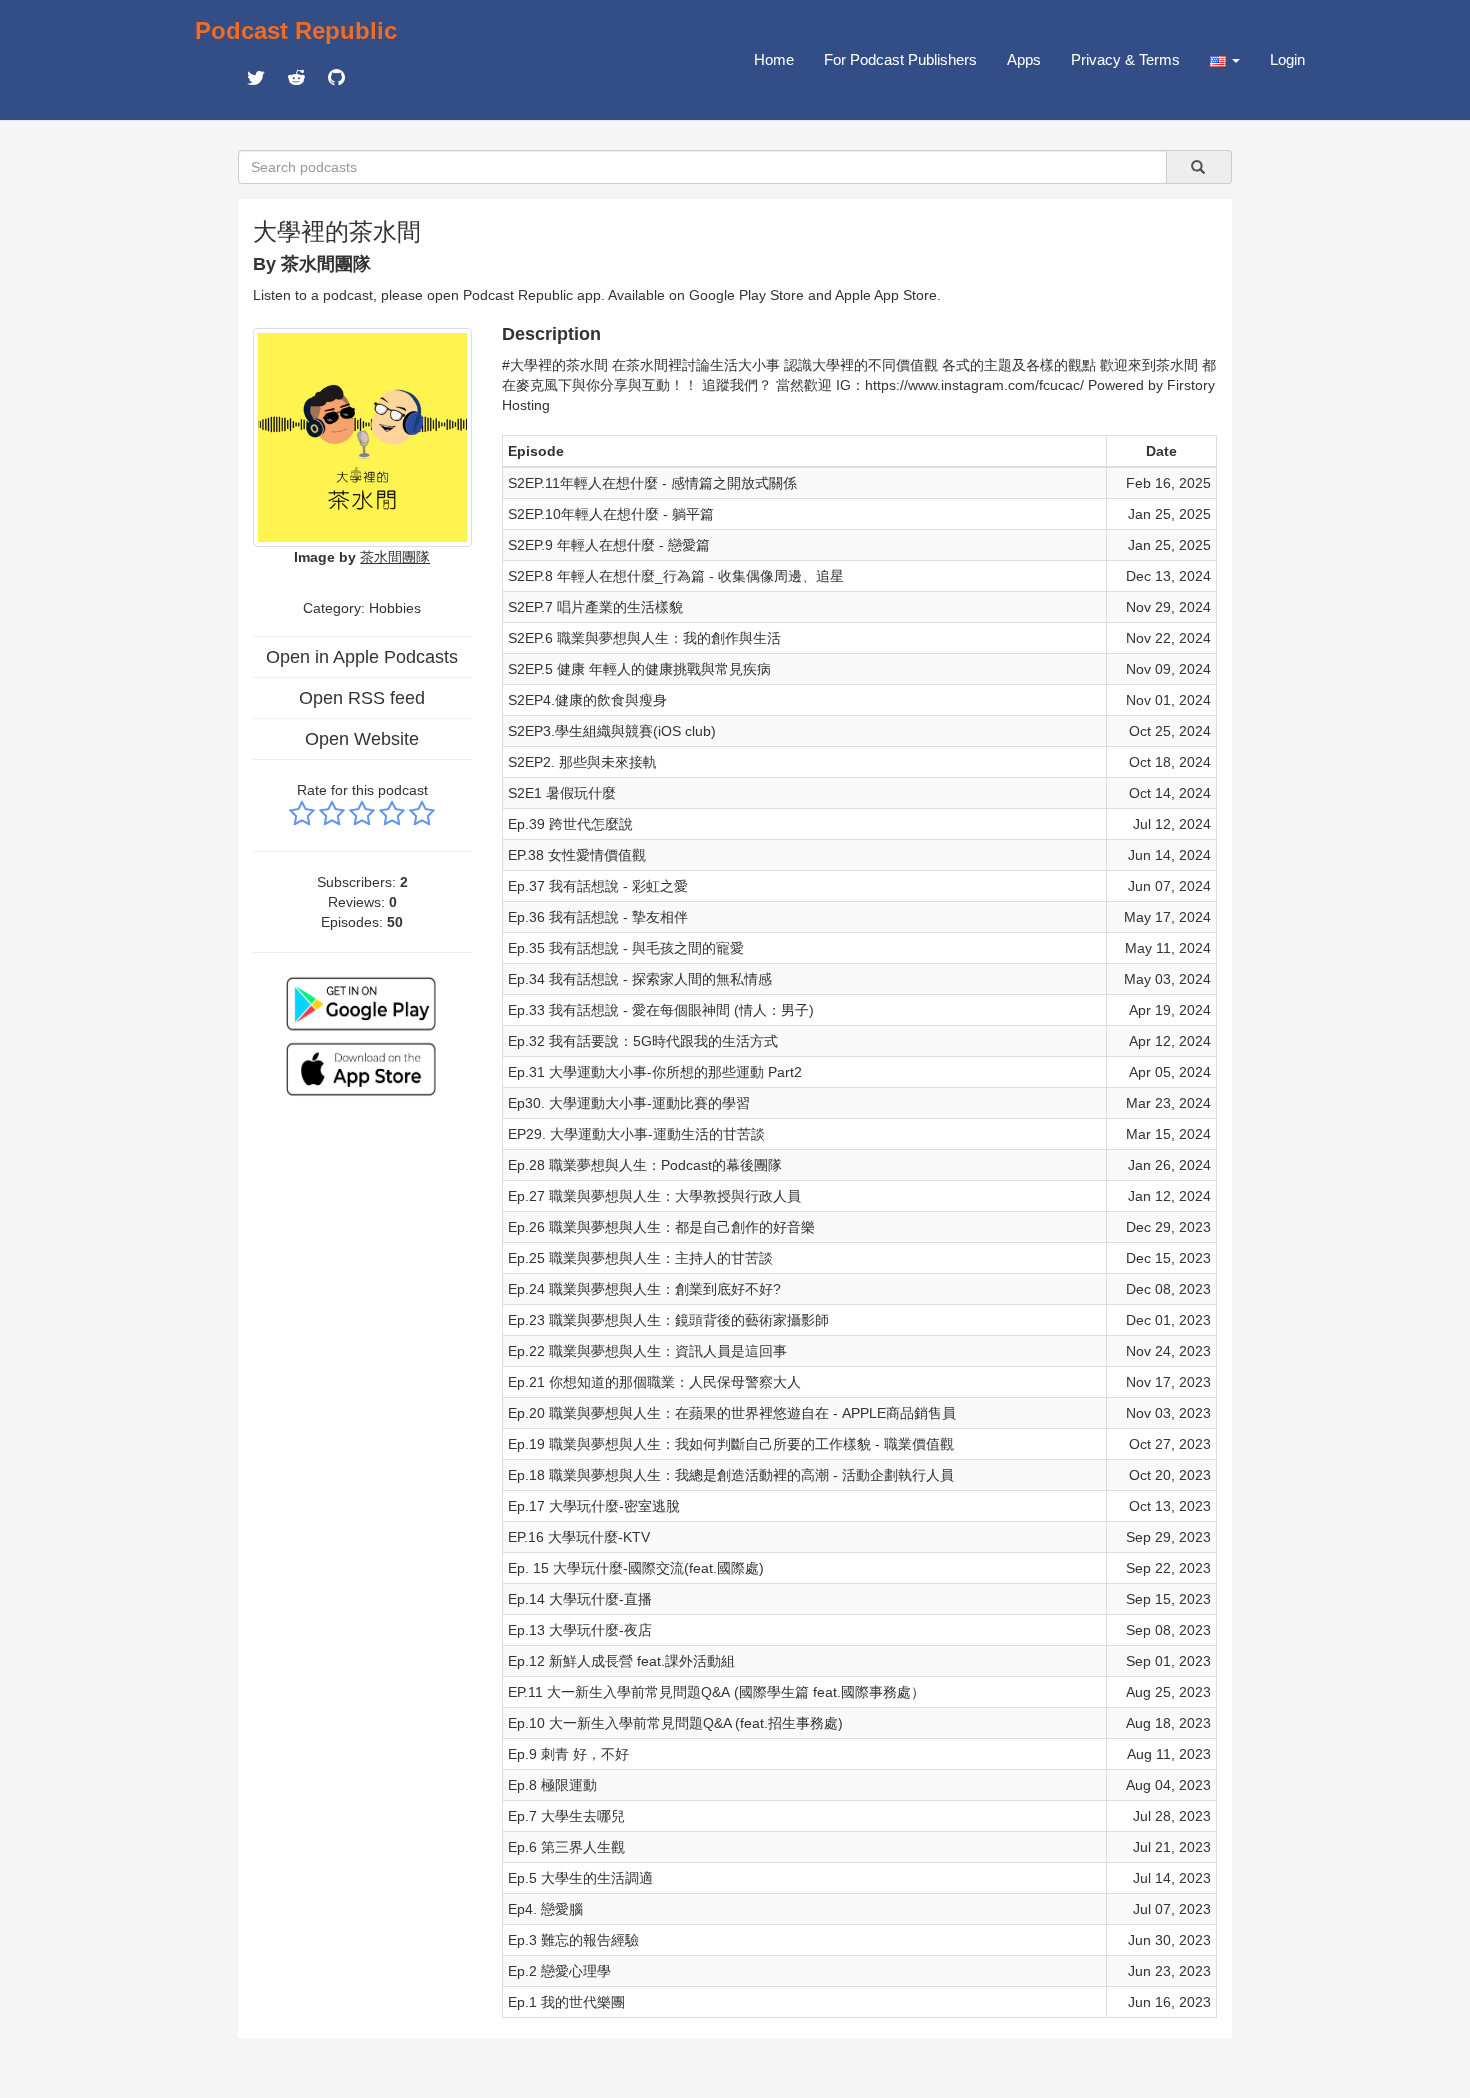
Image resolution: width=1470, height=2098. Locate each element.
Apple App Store (886, 295)
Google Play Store (746, 295)
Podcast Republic (296, 30)
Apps (1024, 59)
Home (774, 59)
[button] (1225, 60)
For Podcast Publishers (900, 59)
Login (1287, 59)
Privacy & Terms (1125, 59)
